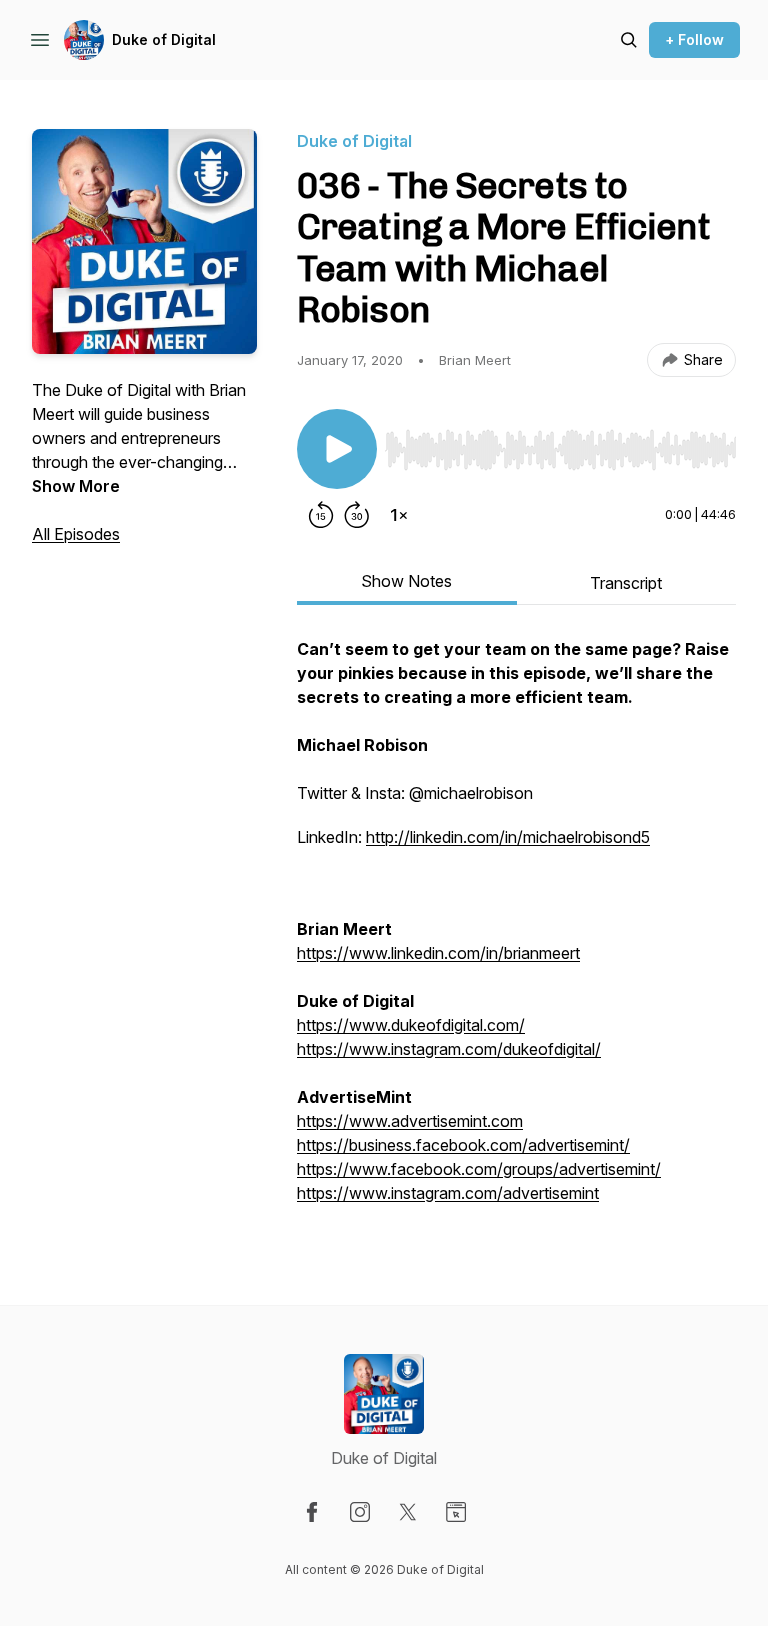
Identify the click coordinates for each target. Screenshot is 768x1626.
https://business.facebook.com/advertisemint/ (463, 1145)
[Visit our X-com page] (408, 1512)
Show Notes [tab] (406, 581)
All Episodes (76, 534)
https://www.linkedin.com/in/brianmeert (438, 953)
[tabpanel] (516, 931)
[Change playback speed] (399, 515)
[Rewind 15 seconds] (321, 515)
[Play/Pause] (337, 449)
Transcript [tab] (626, 583)
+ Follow (694, 39)
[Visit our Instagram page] (360, 1512)
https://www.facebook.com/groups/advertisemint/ (479, 1169)
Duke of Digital (164, 39)
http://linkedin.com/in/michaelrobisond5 (508, 837)
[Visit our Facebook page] (312, 1512)
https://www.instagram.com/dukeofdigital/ (449, 1049)
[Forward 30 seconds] (357, 515)
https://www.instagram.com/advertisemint (448, 1193)
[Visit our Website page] (456, 1512)
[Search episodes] (629, 40)
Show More (76, 486)
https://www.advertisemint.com (410, 1121)
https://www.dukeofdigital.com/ (411, 1025)
